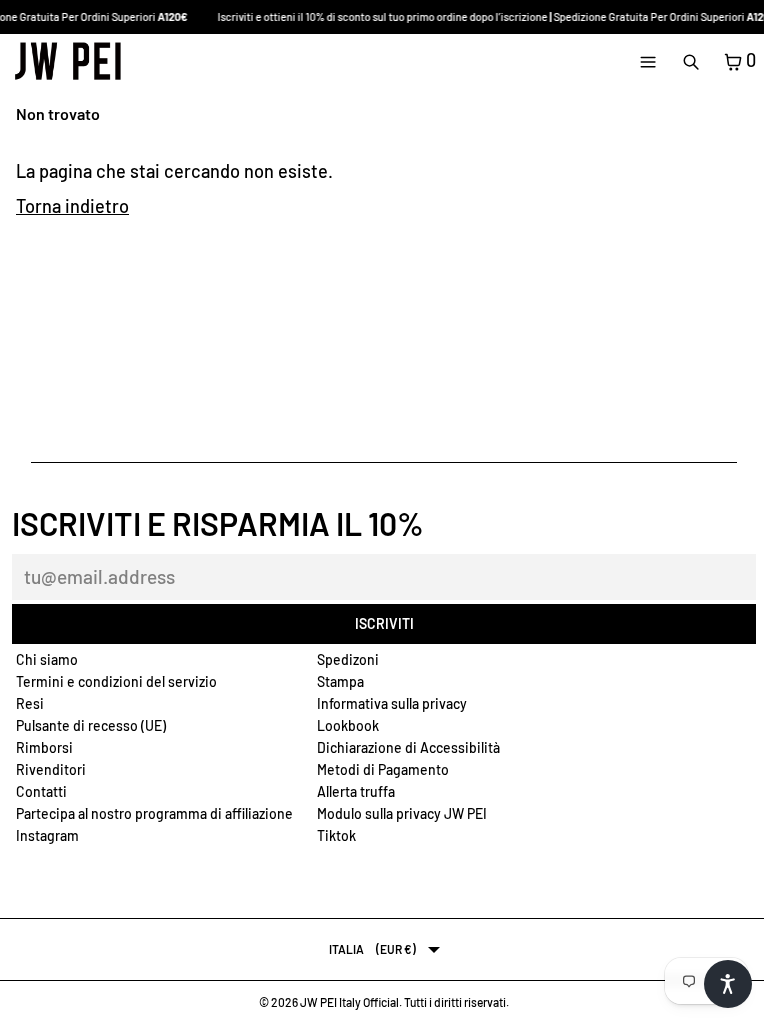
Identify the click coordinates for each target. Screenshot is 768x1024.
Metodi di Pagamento (383, 769)
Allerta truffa (356, 791)
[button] (728, 984)
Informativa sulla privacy (392, 703)
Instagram (47, 835)
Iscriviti (384, 623)
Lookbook (348, 725)
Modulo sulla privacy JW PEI (402, 813)
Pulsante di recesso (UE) (91, 725)
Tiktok (336, 835)
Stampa (340, 681)
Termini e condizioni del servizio (116, 681)
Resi (30, 703)
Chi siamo (47, 659)
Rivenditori (51, 769)
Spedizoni (348, 659)
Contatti (41, 791)
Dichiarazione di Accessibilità (408, 747)
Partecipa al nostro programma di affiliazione (154, 813)
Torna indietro (72, 206)
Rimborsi (44, 747)
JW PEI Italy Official (349, 1002)
